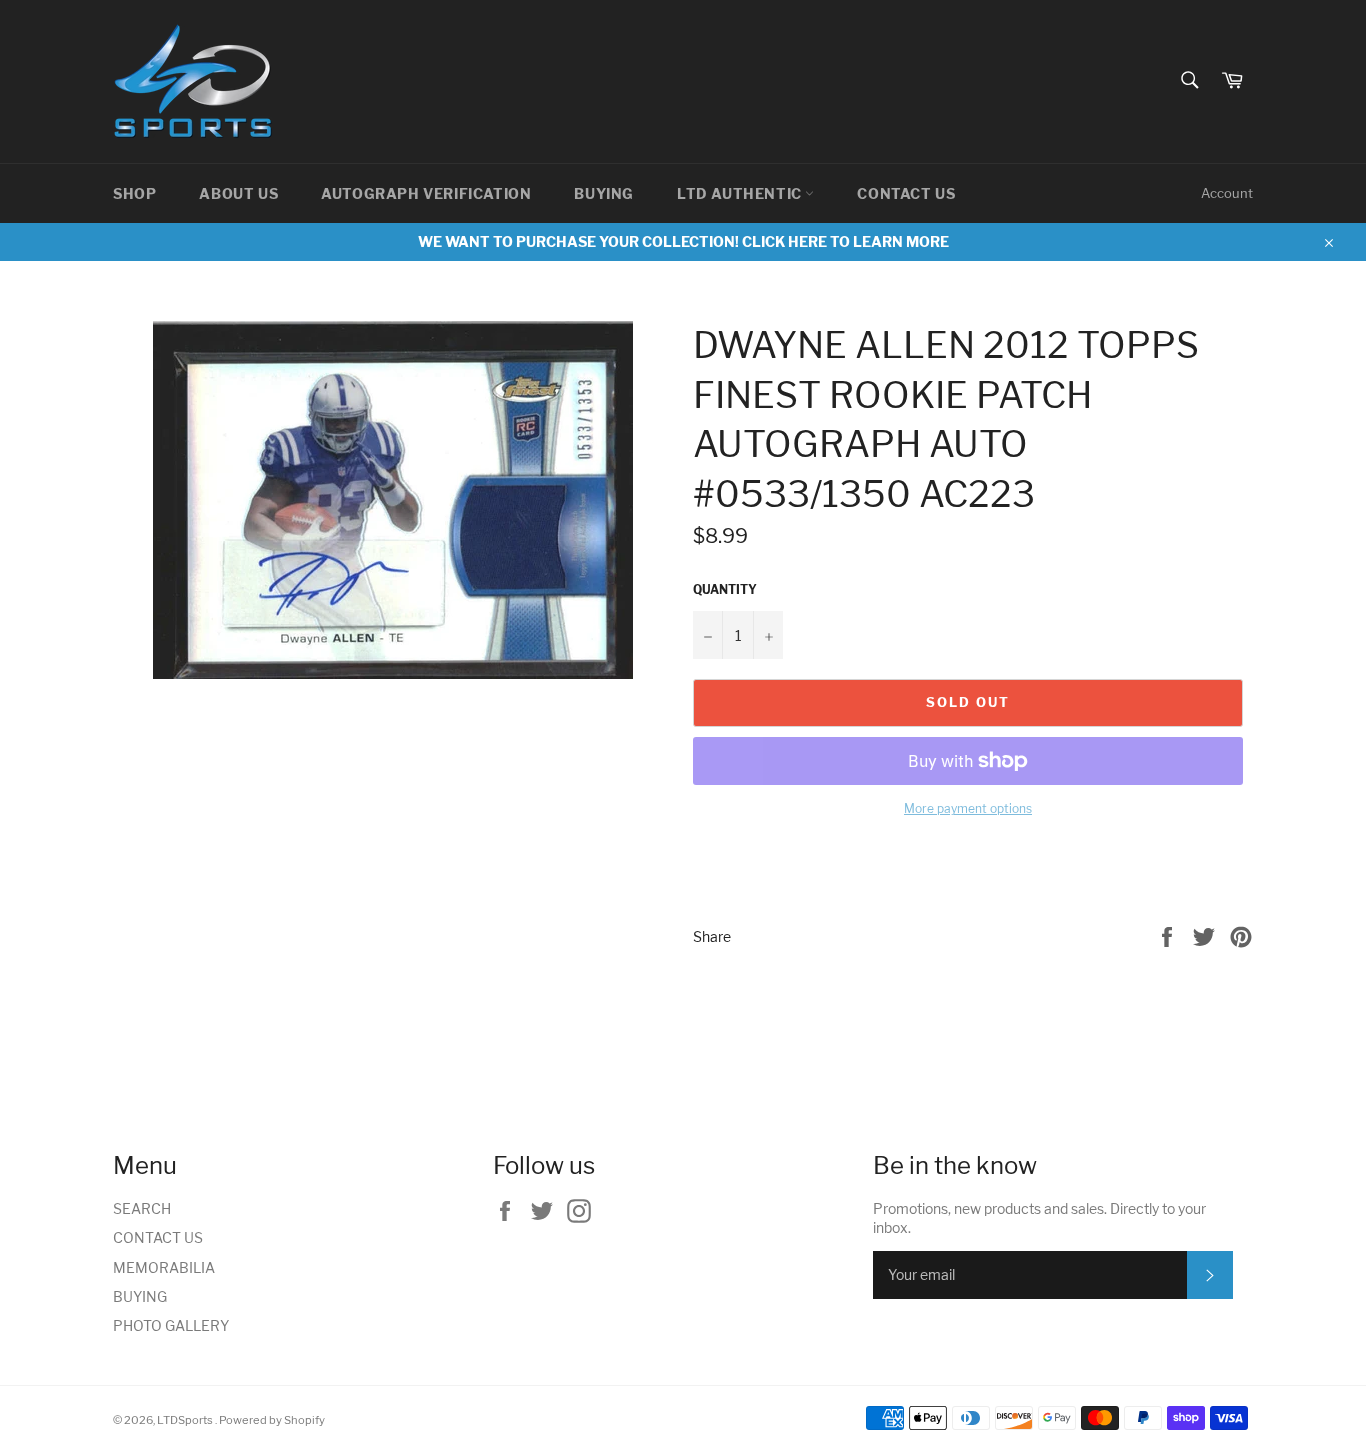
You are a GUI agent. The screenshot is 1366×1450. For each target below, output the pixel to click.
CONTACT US (906, 193)
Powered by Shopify (272, 1420)
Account (1227, 193)
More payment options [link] (968, 808)
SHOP (134, 193)
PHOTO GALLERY (171, 1325)
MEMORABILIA (164, 1267)
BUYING (604, 193)
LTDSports (186, 1420)
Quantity (725, 589)
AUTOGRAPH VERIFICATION (426, 193)
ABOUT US (238, 193)
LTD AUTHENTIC (741, 193)
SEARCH (142, 1208)
